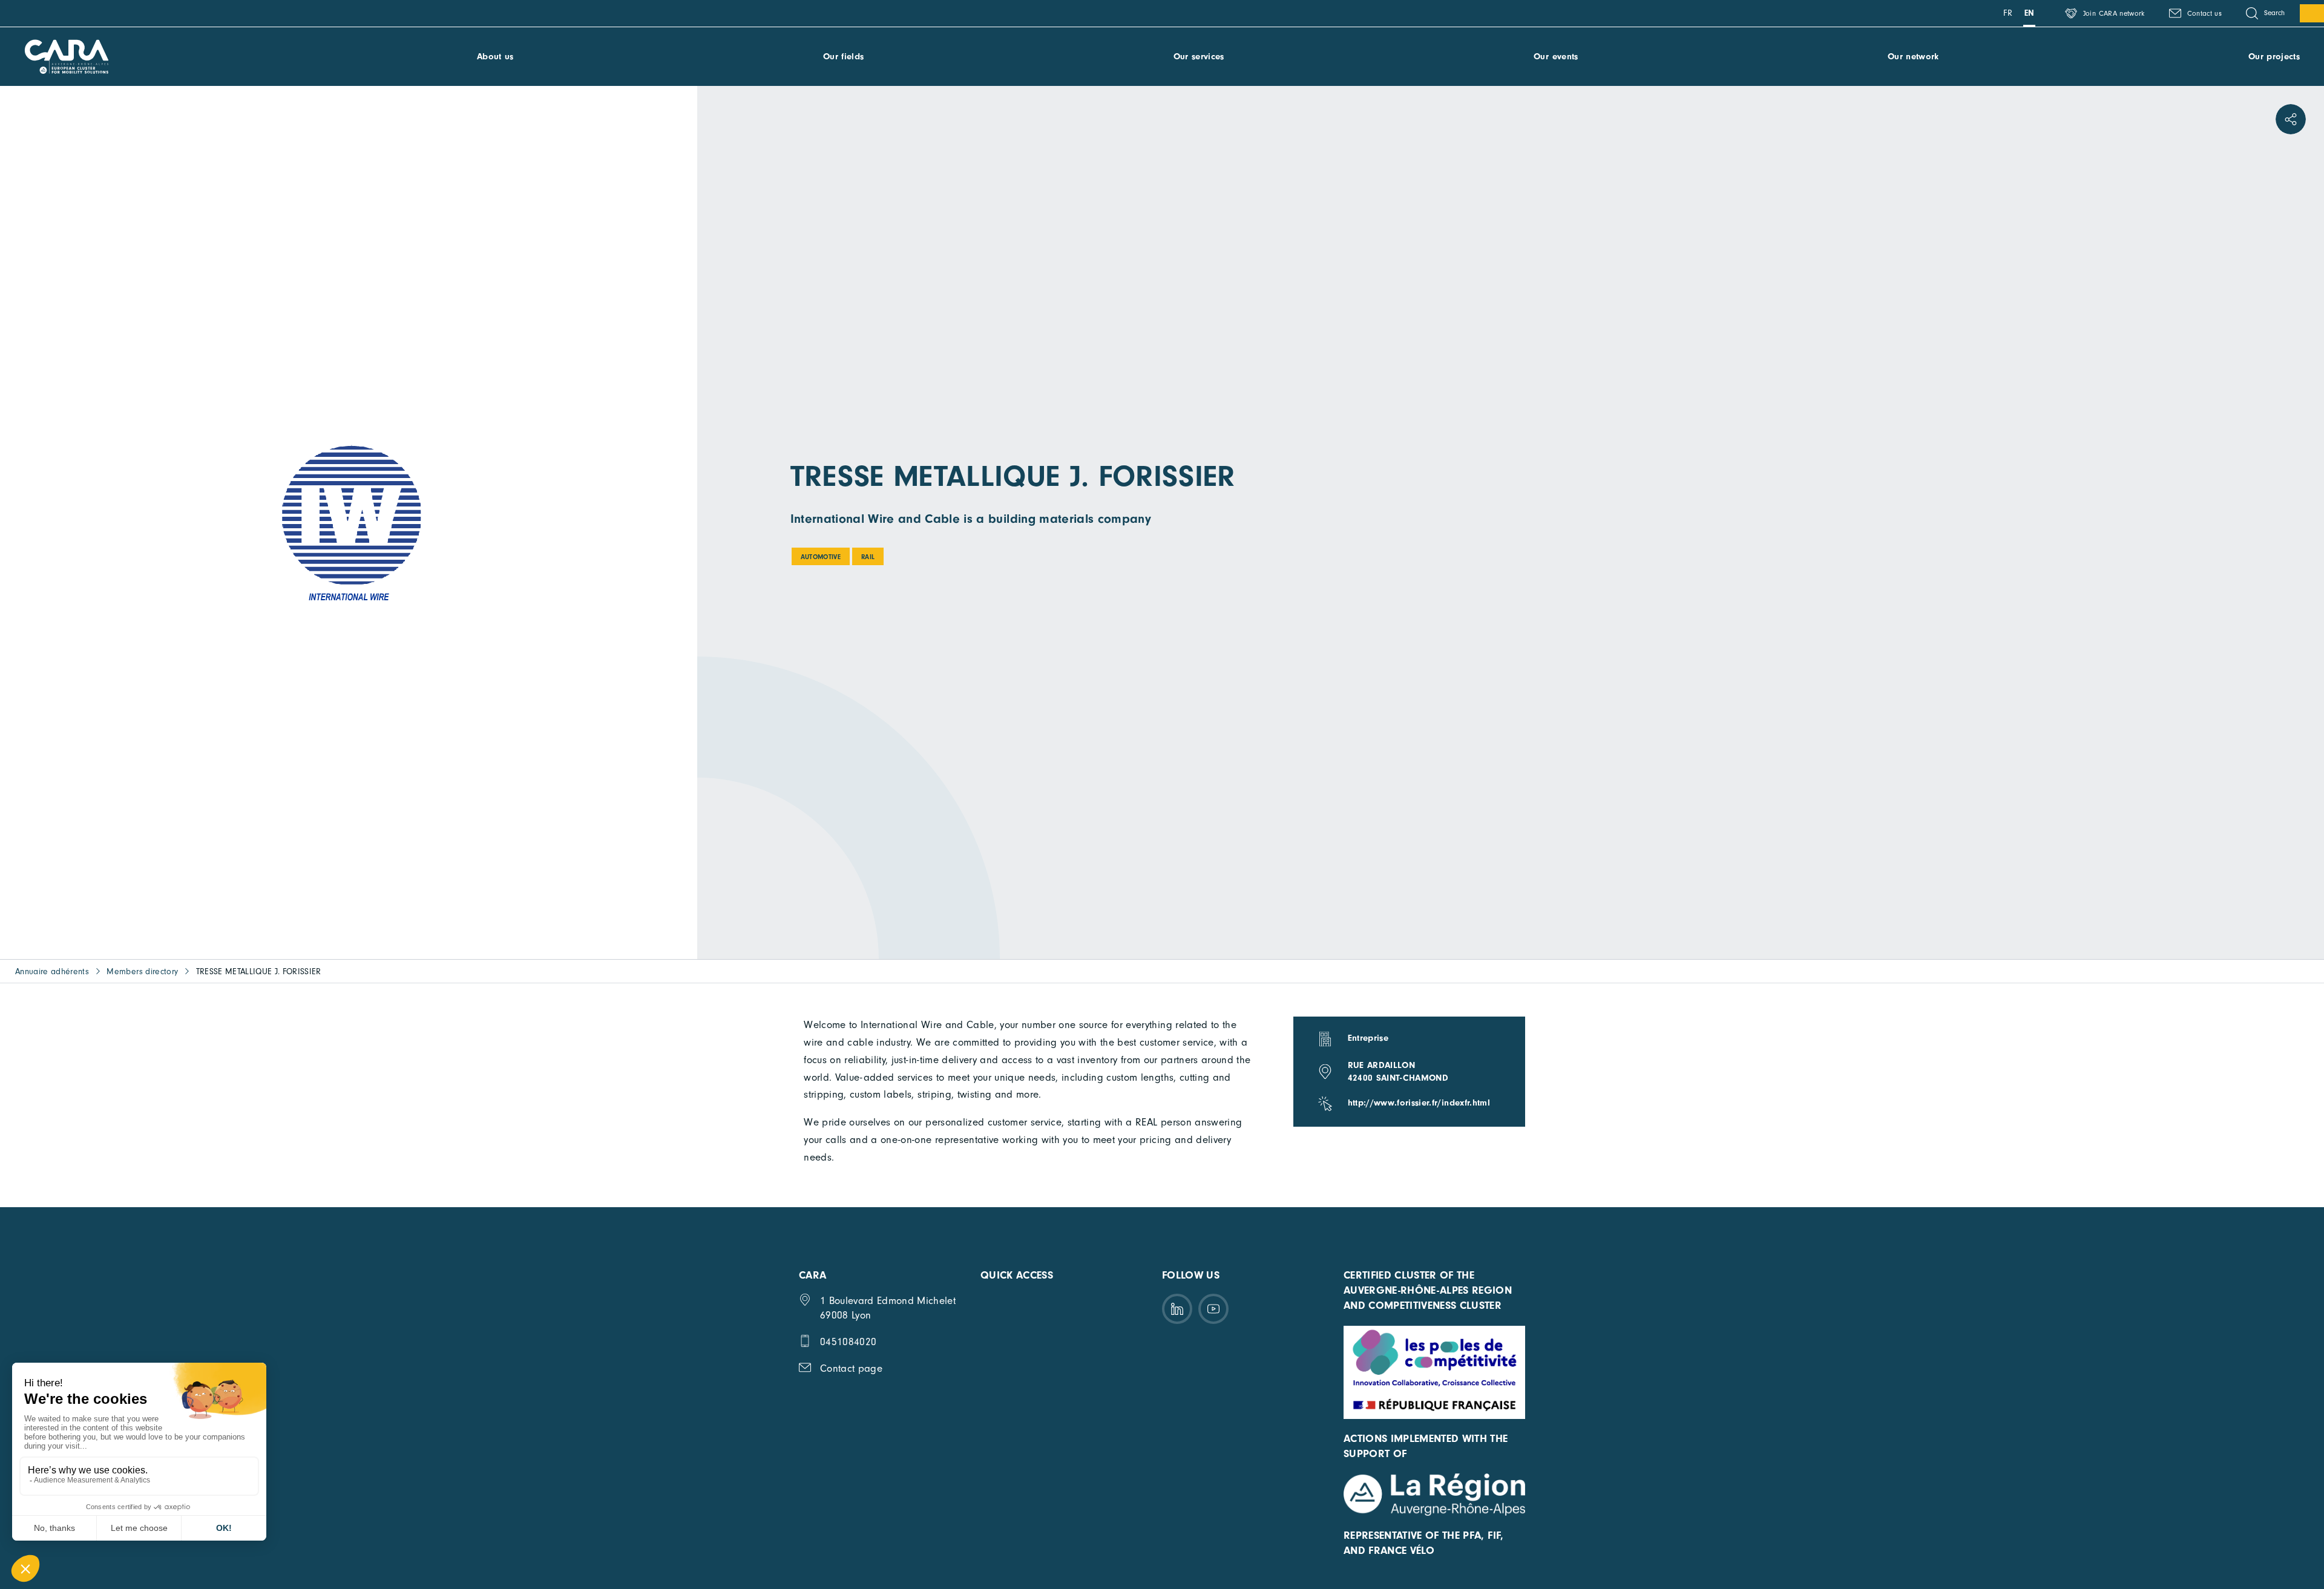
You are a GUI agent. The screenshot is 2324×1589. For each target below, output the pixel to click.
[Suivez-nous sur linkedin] (1177, 1309)
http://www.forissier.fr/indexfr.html (1419, 1103)
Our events (1556, 57)
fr (2008, 13)
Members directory (142, 971)
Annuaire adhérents (52, 971)
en (2030, 13)
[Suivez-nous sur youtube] (1213, 1309)
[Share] (2291, 119)
